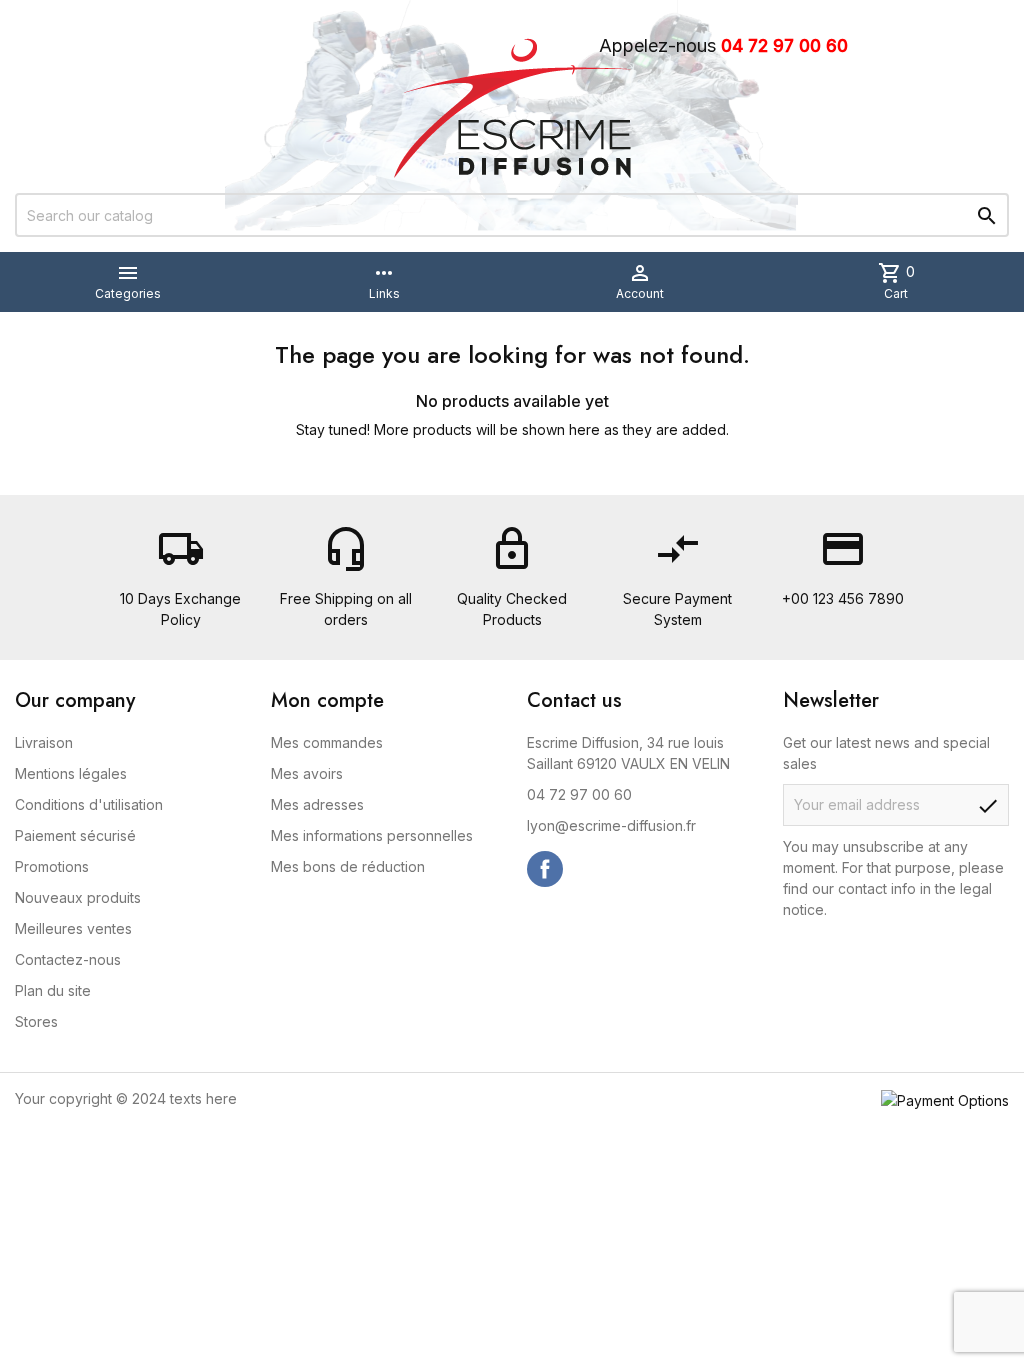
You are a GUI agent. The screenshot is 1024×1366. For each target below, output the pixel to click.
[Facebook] (545, 869)
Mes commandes (327, 742)
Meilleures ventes (73, 928)
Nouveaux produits (78, 897)
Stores (36, 1021)
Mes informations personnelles (372, 835)
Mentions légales (71, 773)
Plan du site (53, 990)
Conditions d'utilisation (89, 804)
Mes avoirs (307, 773)
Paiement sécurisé (75, 835)
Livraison (44, 742)
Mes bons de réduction (348, 866)
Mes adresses (317, 804)
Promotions (52, 866)
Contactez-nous (68, 959)
